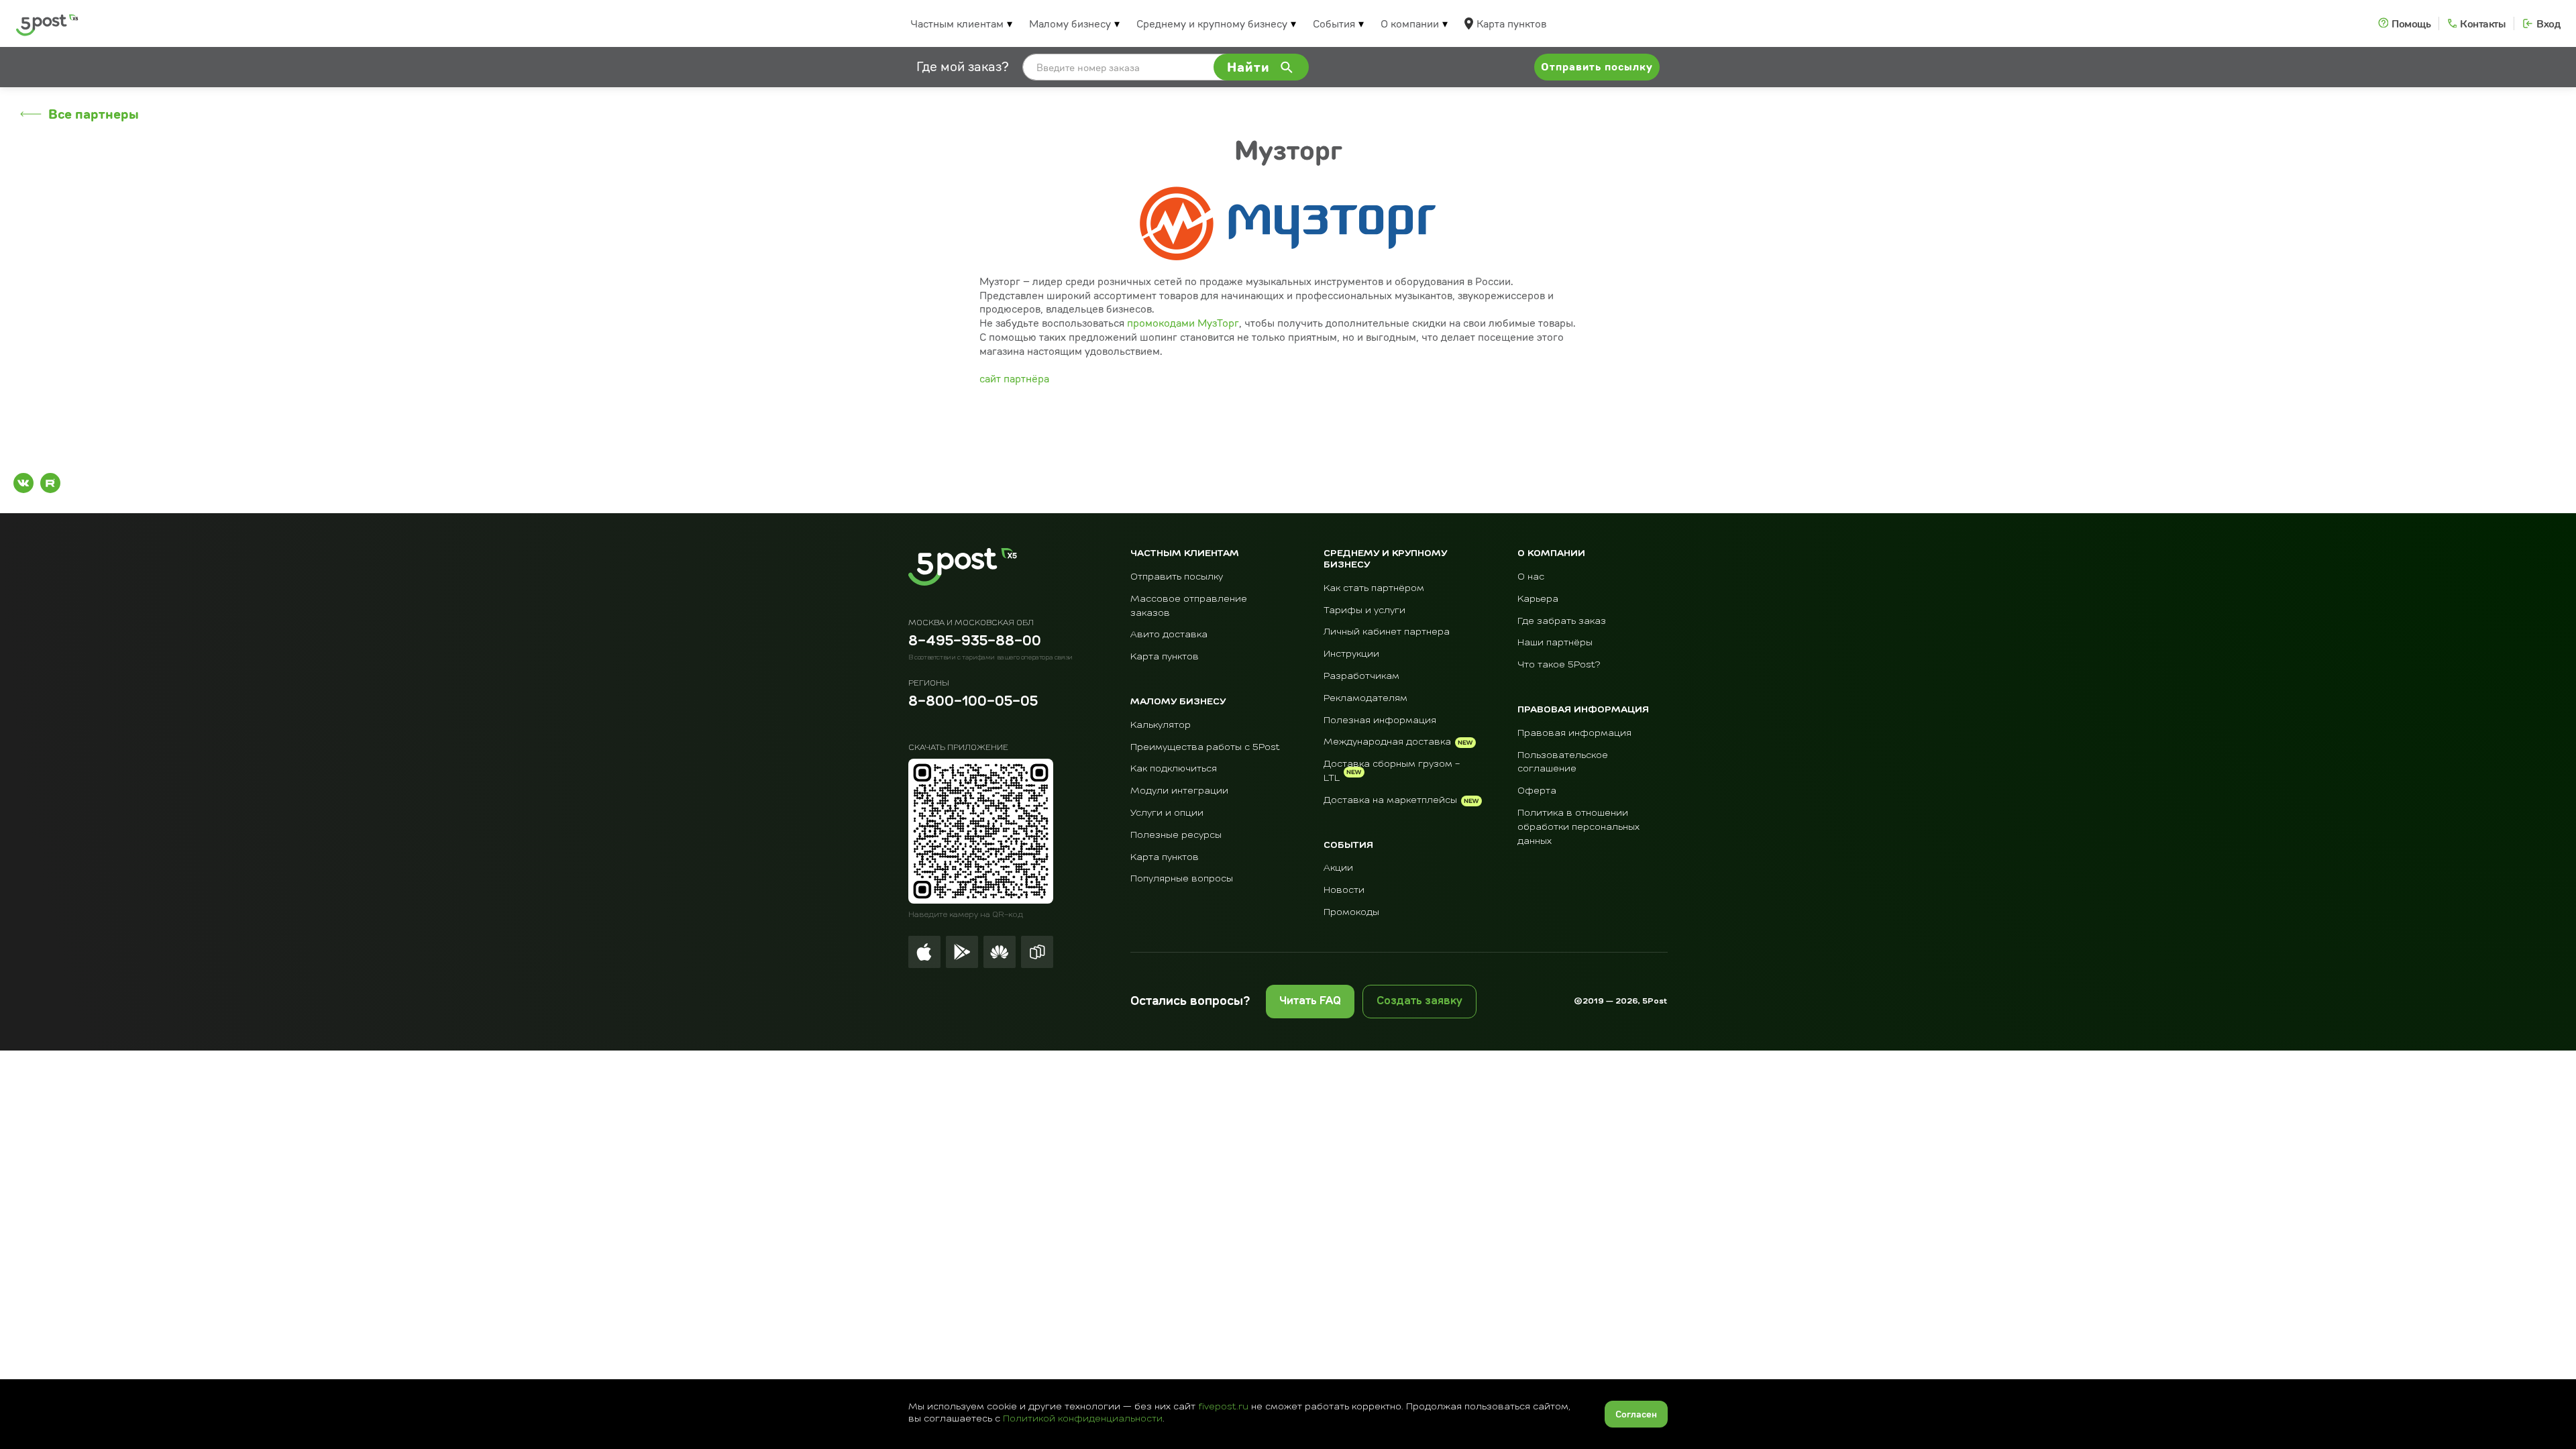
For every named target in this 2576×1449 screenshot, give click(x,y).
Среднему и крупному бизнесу (1212, 23)
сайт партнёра (1014, 378)
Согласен (1636, 1414)
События (1334, 23)
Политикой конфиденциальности (1083, 1419)
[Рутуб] (50, 483)
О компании (1410, 23)
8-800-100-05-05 (973, 702)
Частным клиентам (957, 23)
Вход (2548, 23)
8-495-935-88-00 (975, 642)
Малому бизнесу (1070, 23)
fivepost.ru (1223, 1407)
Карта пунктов (1511, 23)
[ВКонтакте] (23, 483)
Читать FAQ (1310, 1002)
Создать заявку (1419, 1002)
